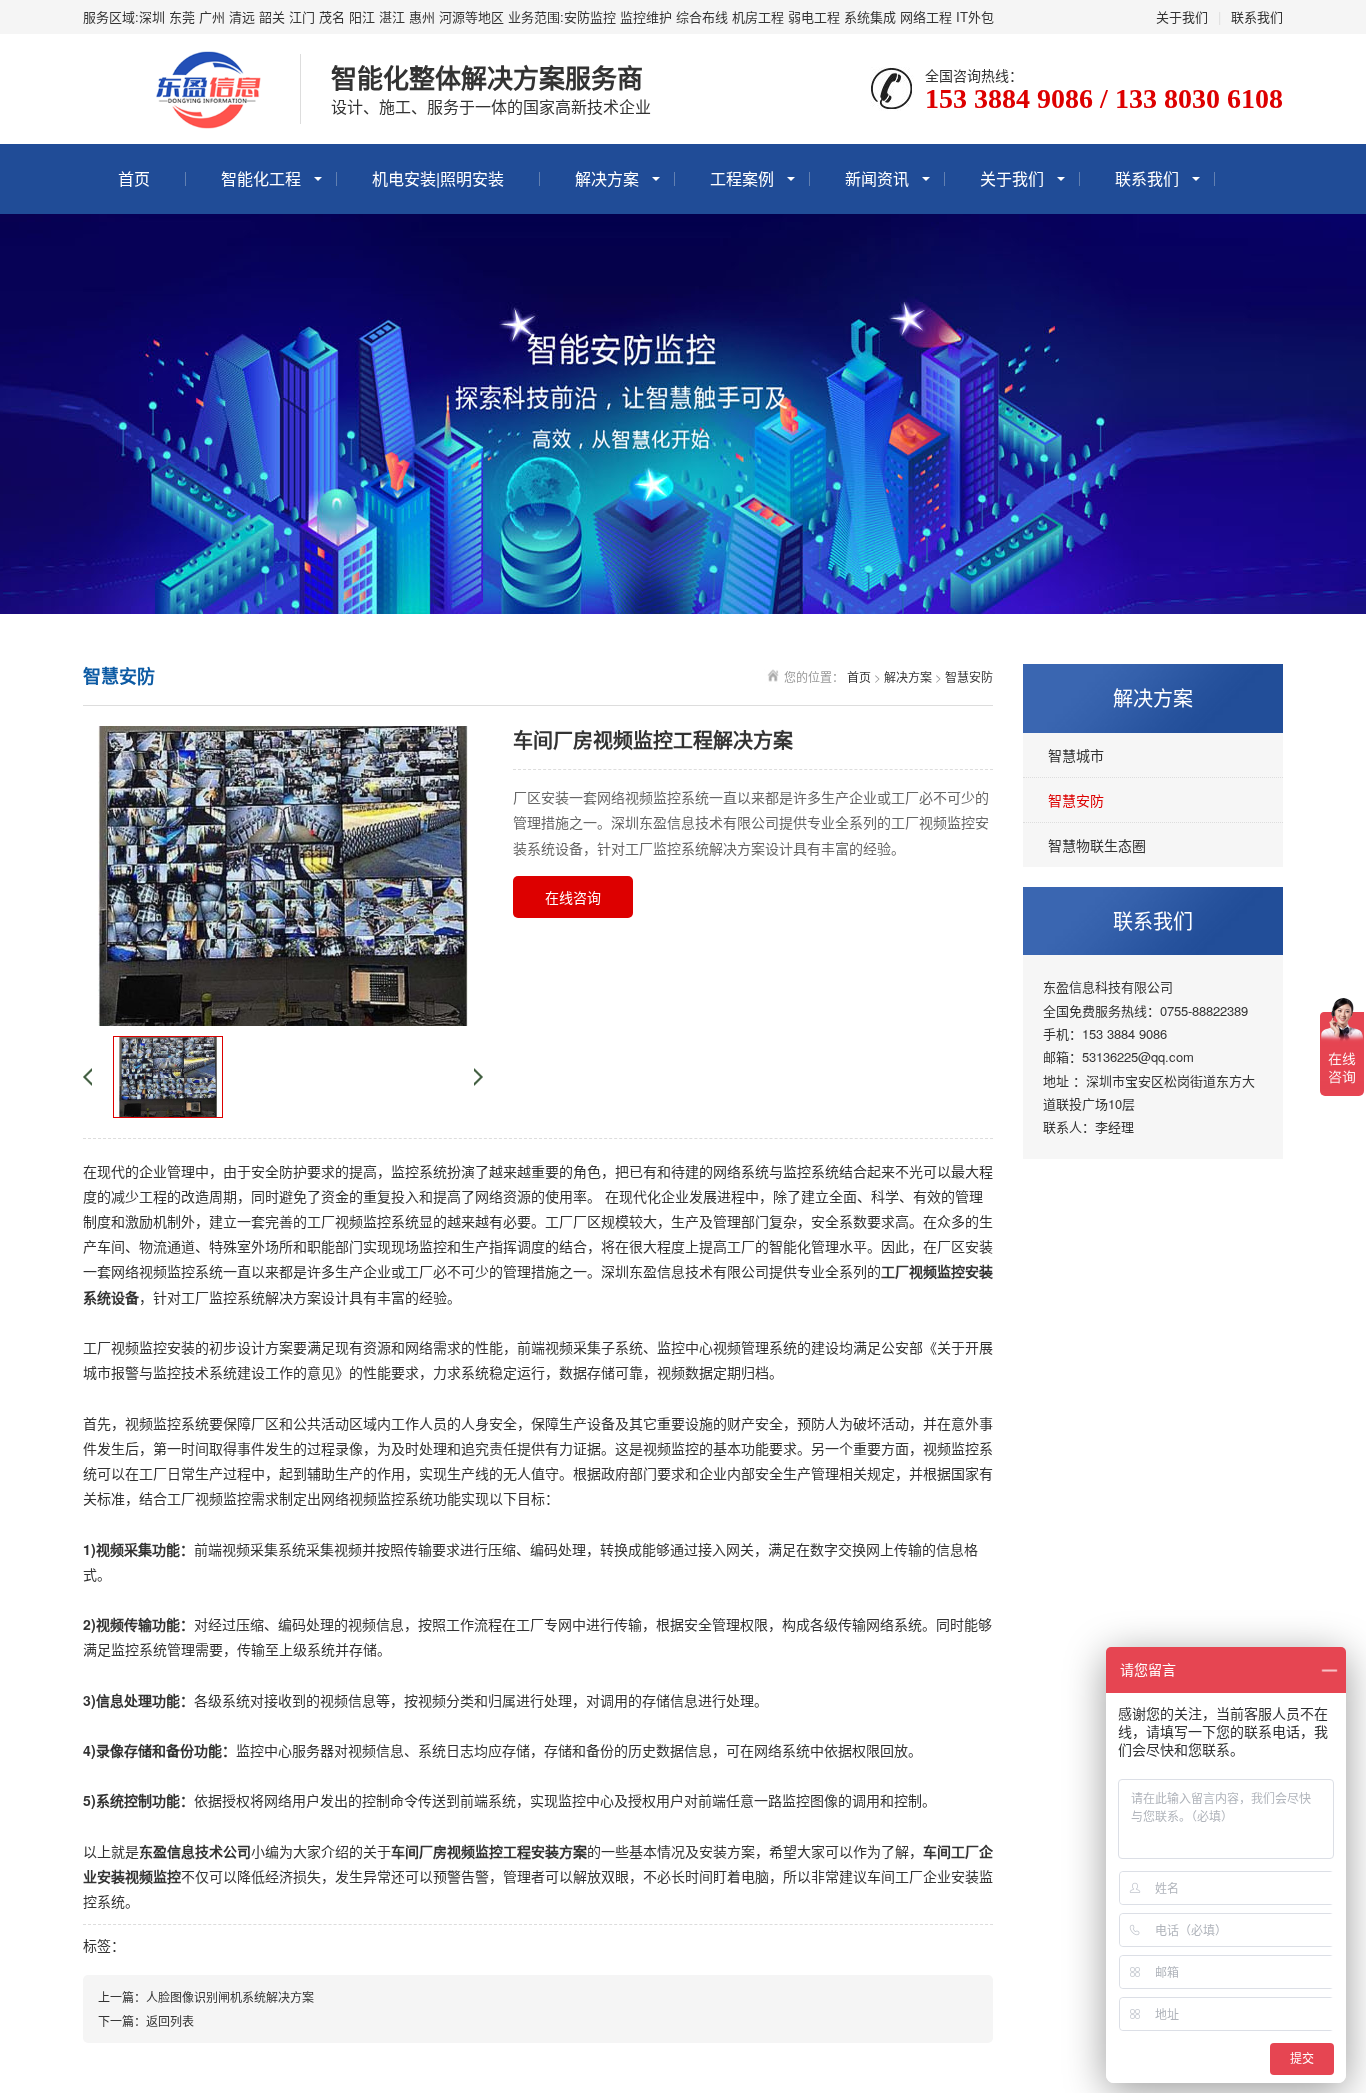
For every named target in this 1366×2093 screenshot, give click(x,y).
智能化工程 (261, 178)
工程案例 (742, 178)
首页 (134, 178)
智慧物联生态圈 (1097, 845)
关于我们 (1182, 16)
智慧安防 (1076, 800)
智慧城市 (1076, 755)
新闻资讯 (877, 178)
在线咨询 (573, 897)
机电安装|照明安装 (438, 178)
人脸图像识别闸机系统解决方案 (230, 1996)
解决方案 (607, 178)
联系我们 (1257, 16)
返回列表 (170, 2020)
